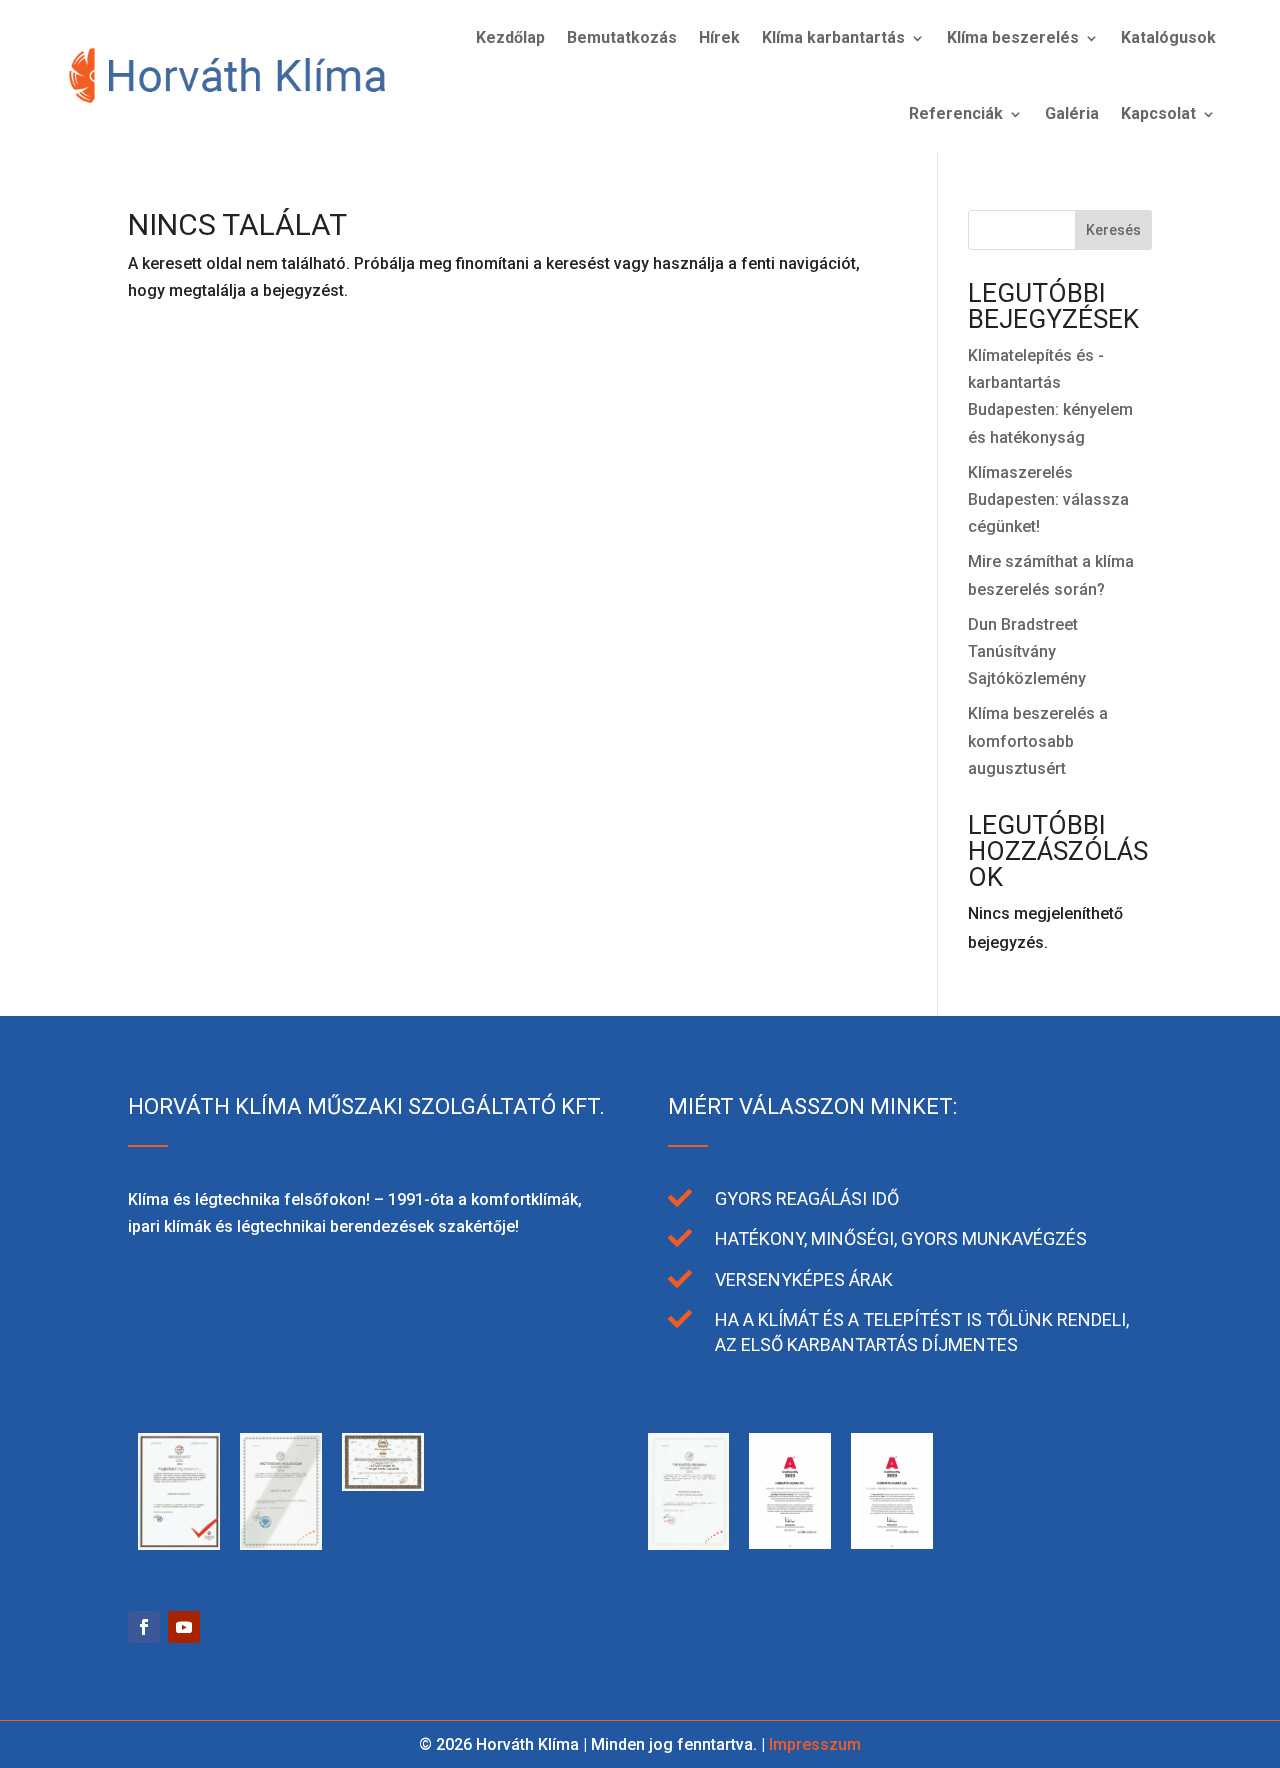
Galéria (1072, 113)
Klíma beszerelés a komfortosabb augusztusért (1038, 740)
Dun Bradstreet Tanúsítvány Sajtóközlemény (1027, 651)
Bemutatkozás (622, 37)
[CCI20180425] (485, 1485)
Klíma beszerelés (1013, 37)
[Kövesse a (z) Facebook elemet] (144, 1627)
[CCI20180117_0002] (689, 1544)
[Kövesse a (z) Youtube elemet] (184, 1627)
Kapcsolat (1158, 113)
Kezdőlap (510, 37)
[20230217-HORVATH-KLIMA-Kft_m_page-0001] (790, 1543)
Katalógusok (1168, 37)
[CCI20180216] (587, 1544)
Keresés (1113, 230)
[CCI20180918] (383, 1485)
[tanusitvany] (179, 1544)
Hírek (719, 37)
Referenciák (956, 113)
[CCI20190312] (281, 1544)
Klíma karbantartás (833, 37)
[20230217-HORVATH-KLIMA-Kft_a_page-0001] (892, 1543)
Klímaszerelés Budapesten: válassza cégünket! (1048, 499)
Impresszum (815, 1744)
